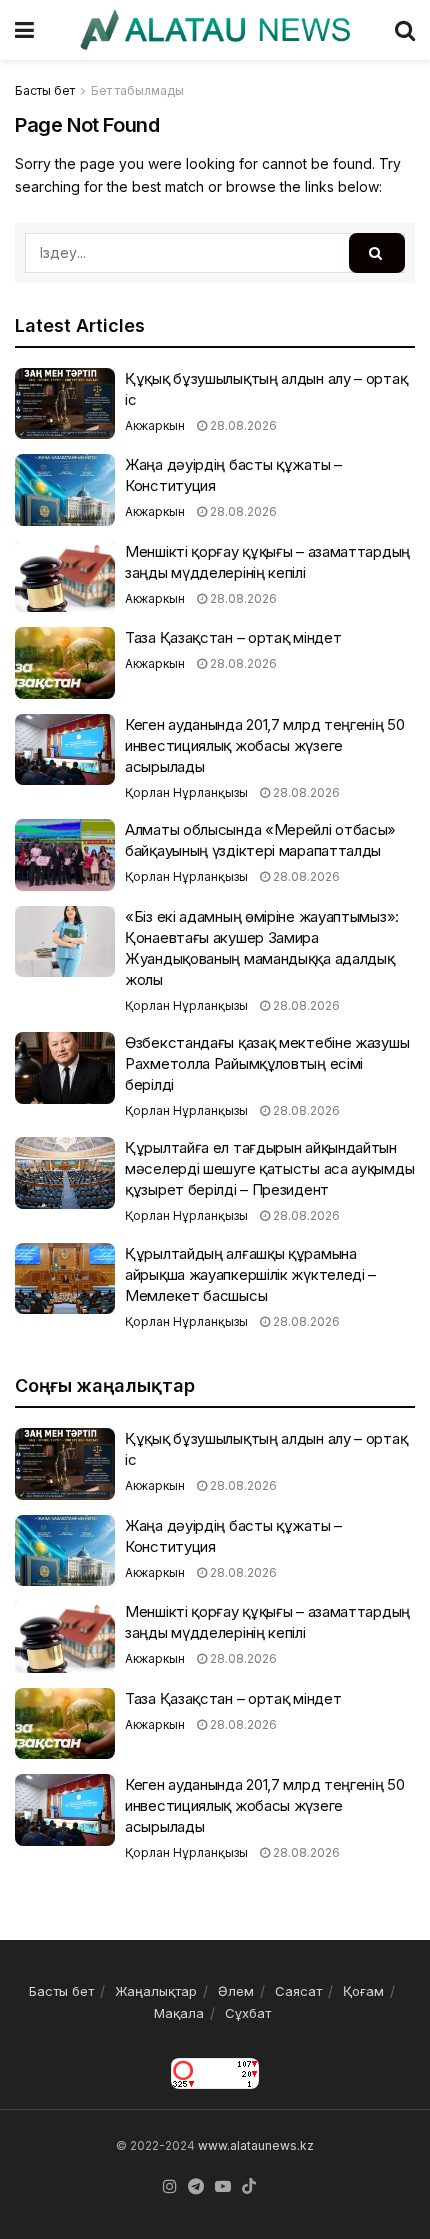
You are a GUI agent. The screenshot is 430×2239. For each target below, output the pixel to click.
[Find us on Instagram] (170, 2187)
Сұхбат (248, 2013)
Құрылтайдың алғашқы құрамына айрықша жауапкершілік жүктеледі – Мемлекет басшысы (250, 1274)
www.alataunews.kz (256, 2145)
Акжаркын (155, 425)
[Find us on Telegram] (196, 2187)
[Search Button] (405, 30)
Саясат (298, 1991)
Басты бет (45, 90)
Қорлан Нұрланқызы (186, 792)
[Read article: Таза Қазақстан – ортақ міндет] (65, 663)
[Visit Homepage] (214, 30)
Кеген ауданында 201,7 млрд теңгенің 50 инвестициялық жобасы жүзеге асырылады (265, 745)
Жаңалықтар (156, 1991)
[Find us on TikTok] (249, 2187)
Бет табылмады (137, 90)
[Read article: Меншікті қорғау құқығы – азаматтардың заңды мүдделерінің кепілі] (65, 577)
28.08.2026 (242, 425)
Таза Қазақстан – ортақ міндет (233, 637)
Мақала (179, 2013)
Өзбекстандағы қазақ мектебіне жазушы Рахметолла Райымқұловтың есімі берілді (267, 1063)
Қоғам (363, 1991)
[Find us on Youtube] (223, 2187)
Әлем (236, 1991)
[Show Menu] (24, 30)
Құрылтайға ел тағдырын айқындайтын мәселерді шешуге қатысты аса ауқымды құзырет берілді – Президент (269, 1168)
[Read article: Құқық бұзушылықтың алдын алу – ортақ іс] (65, 404)
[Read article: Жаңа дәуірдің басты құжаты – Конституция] (65, 490)
